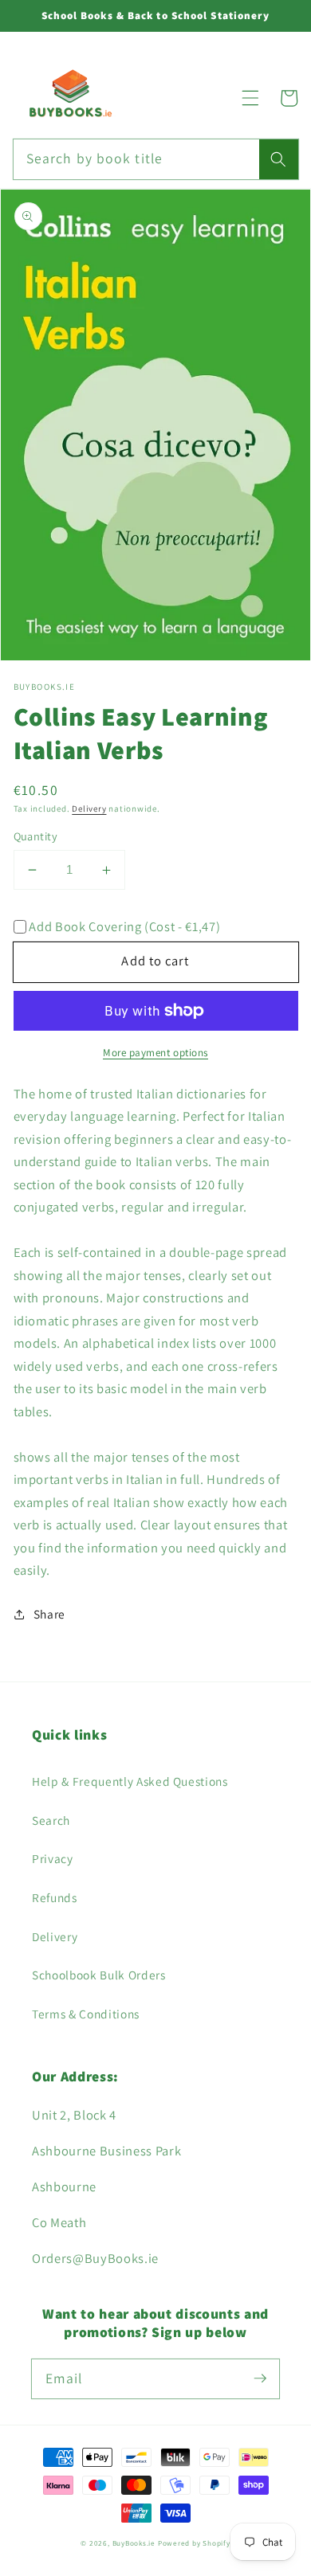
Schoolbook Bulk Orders (99, 1975)
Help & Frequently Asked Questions (130, 1781)
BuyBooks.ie (134, 2543)
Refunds (55, 1897)
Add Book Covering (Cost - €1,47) (124, 927)
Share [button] (49, 1614)
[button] (250, 98)
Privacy (53, 1858)
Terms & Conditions (86, 2014)
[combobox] (156, 159)
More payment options (155, 1053)
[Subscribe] (260, 2378)
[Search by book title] (278, 159)
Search (51, 1820)
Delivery (89, 808)
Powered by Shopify (194, 2543)
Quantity (36, 836)
